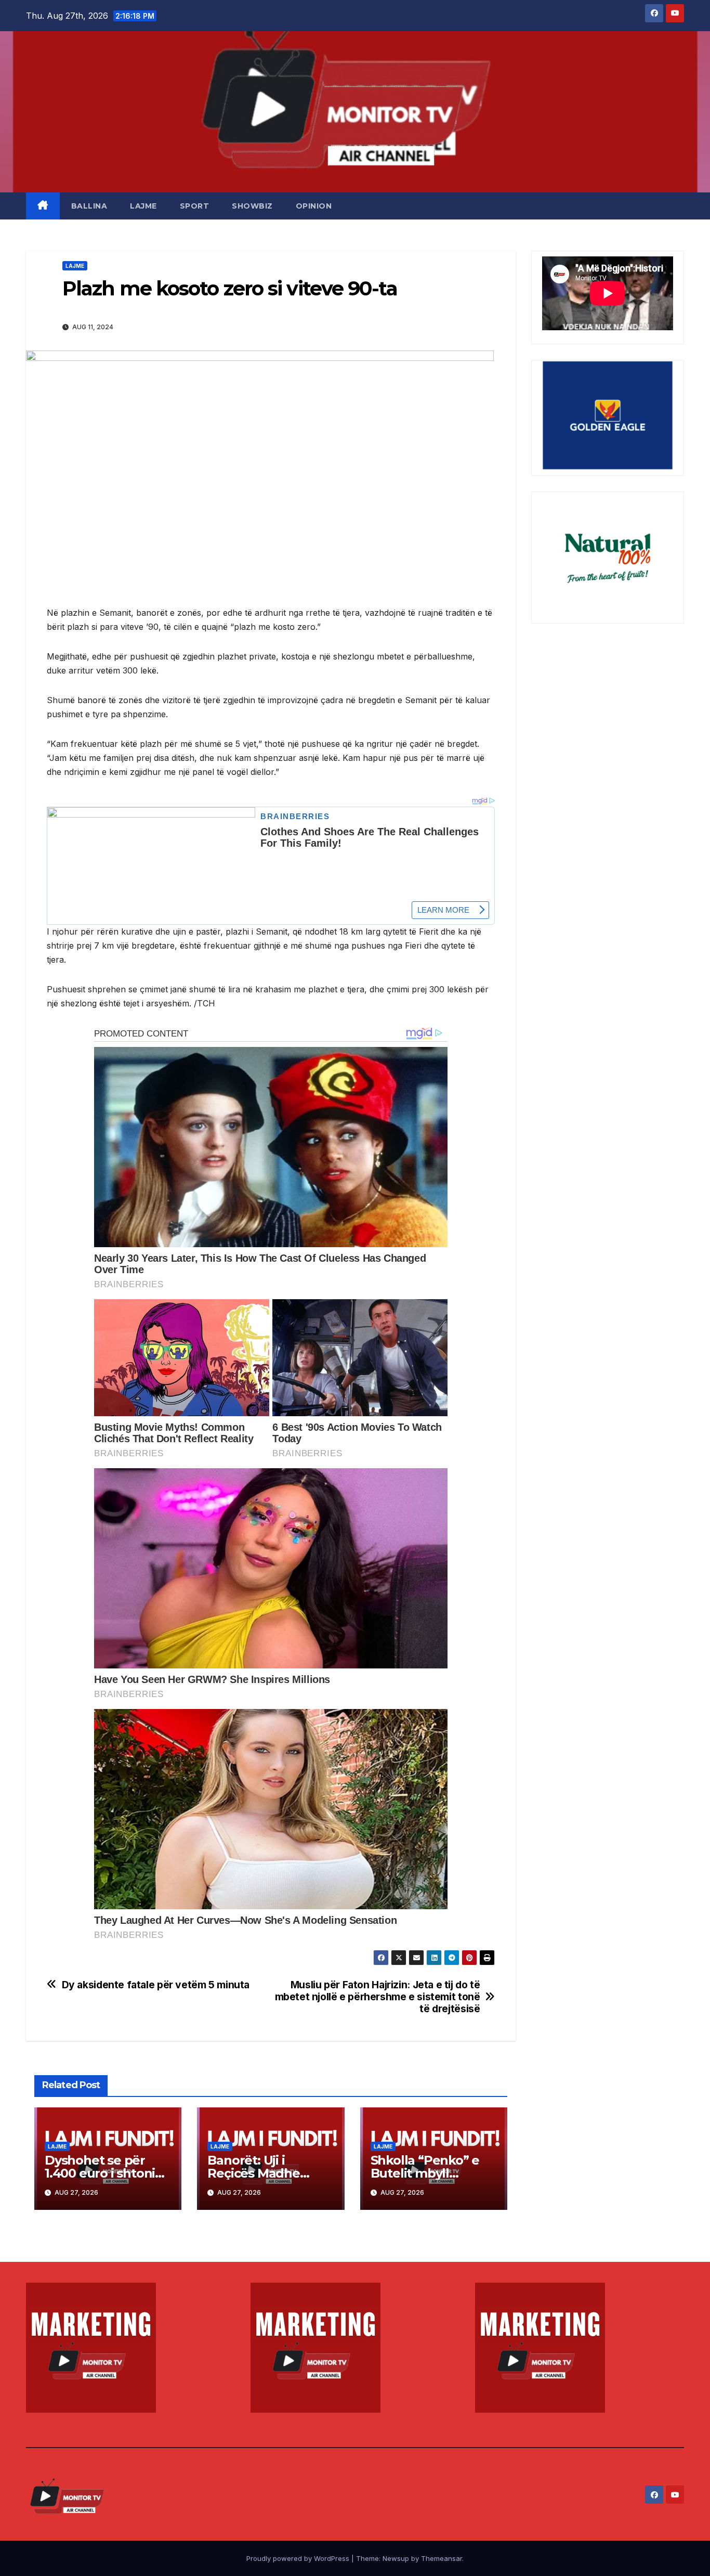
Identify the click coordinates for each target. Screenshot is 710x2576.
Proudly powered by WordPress (299, 2558)
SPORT (195, 206)
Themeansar (442, 2558)
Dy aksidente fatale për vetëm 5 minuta (156, 1985)
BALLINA (89, 206)
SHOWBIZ (252, 206)
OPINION (314, 206)
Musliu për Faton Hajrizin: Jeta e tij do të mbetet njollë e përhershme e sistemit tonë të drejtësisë (378, 1997)
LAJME (143, 206)
